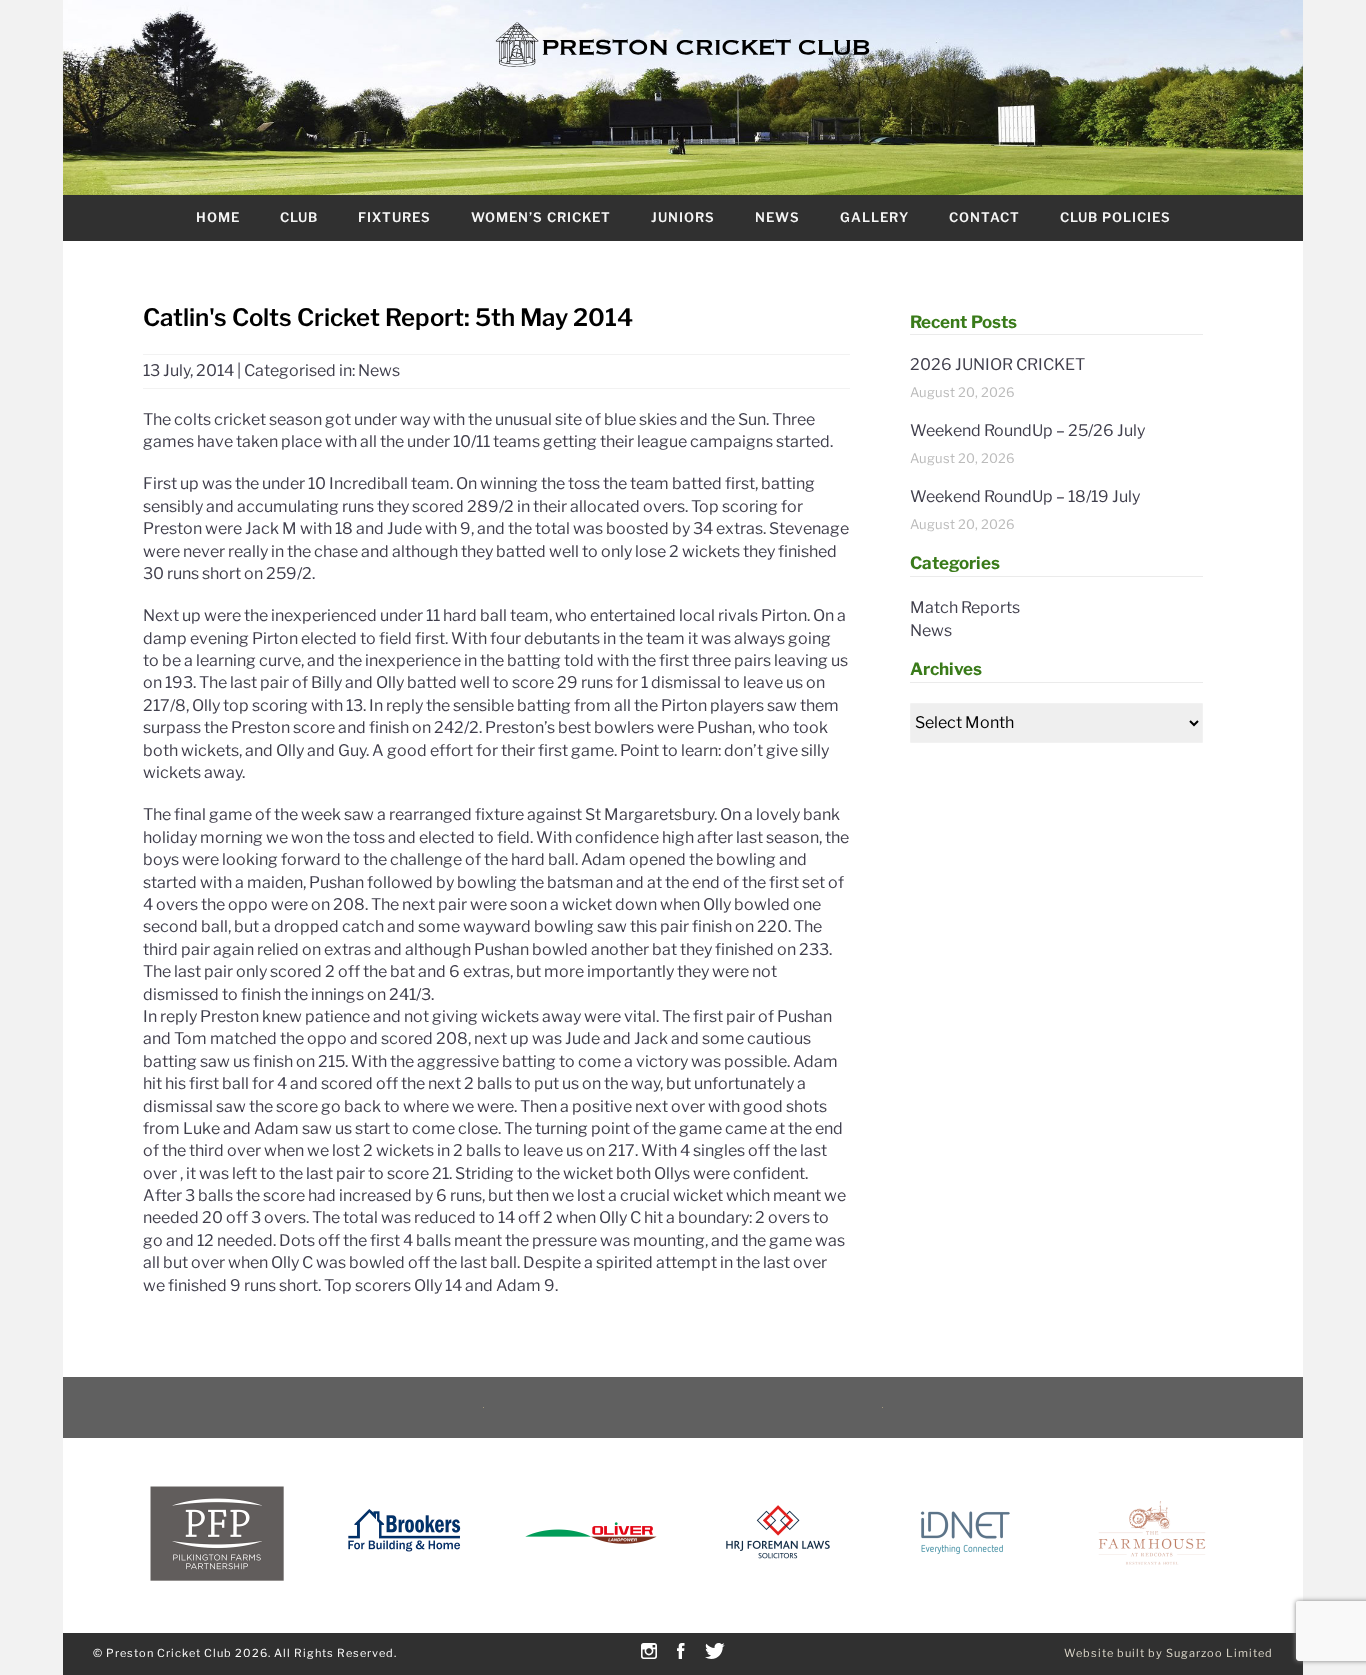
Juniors (683, 217)
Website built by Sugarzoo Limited (1168, 1653)
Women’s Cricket (541, 217)
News (777, 217)
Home (218, 217)
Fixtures (394, 217)
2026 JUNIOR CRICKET (997, 364)
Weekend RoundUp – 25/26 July (1027, 430)
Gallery (874, 217)
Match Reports (965, 607)
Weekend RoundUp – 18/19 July (1025, 496)
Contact (984, 217)
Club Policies (1115, 217)
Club (299, 217)
